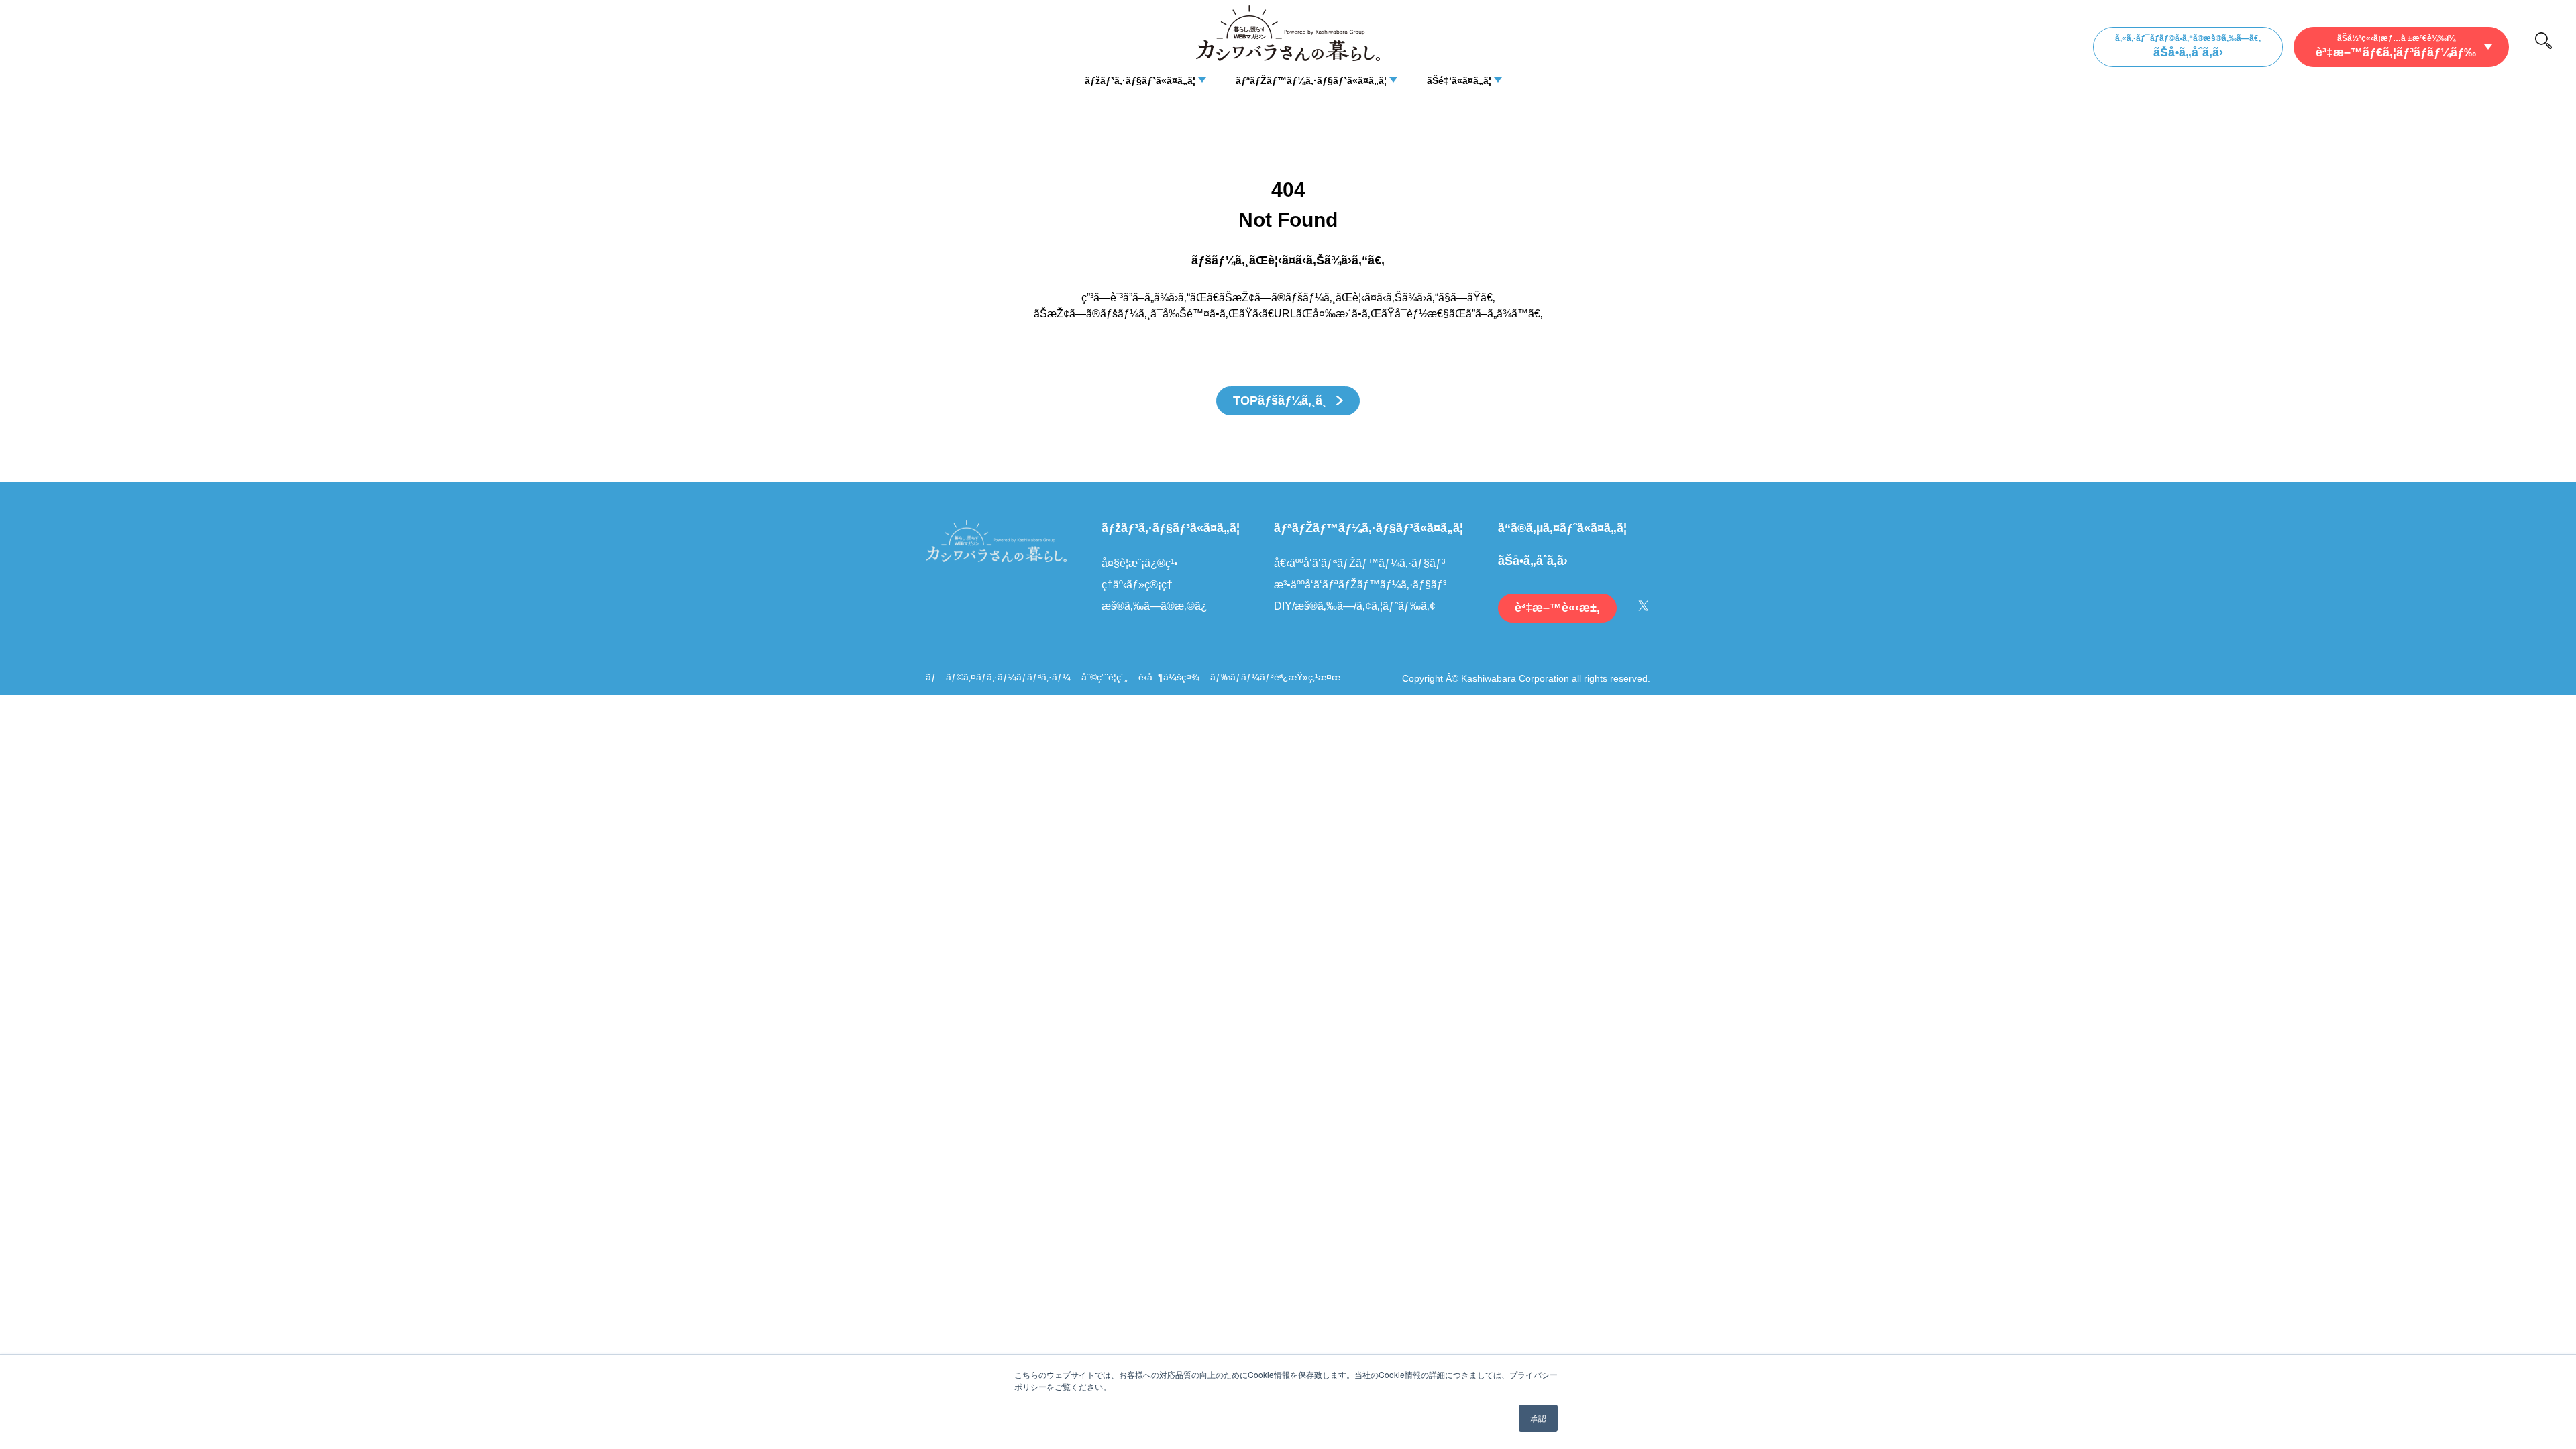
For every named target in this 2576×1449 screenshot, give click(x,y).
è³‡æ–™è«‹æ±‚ (1557, 608)
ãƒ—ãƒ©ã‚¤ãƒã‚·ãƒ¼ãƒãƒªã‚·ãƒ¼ (998, 677)
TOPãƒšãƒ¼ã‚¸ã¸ (1281, 400)
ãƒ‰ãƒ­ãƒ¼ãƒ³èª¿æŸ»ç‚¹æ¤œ (1275, 677)
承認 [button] (1538, 1418)
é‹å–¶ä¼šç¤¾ (1169, 677)
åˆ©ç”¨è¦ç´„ (1105, 677)
